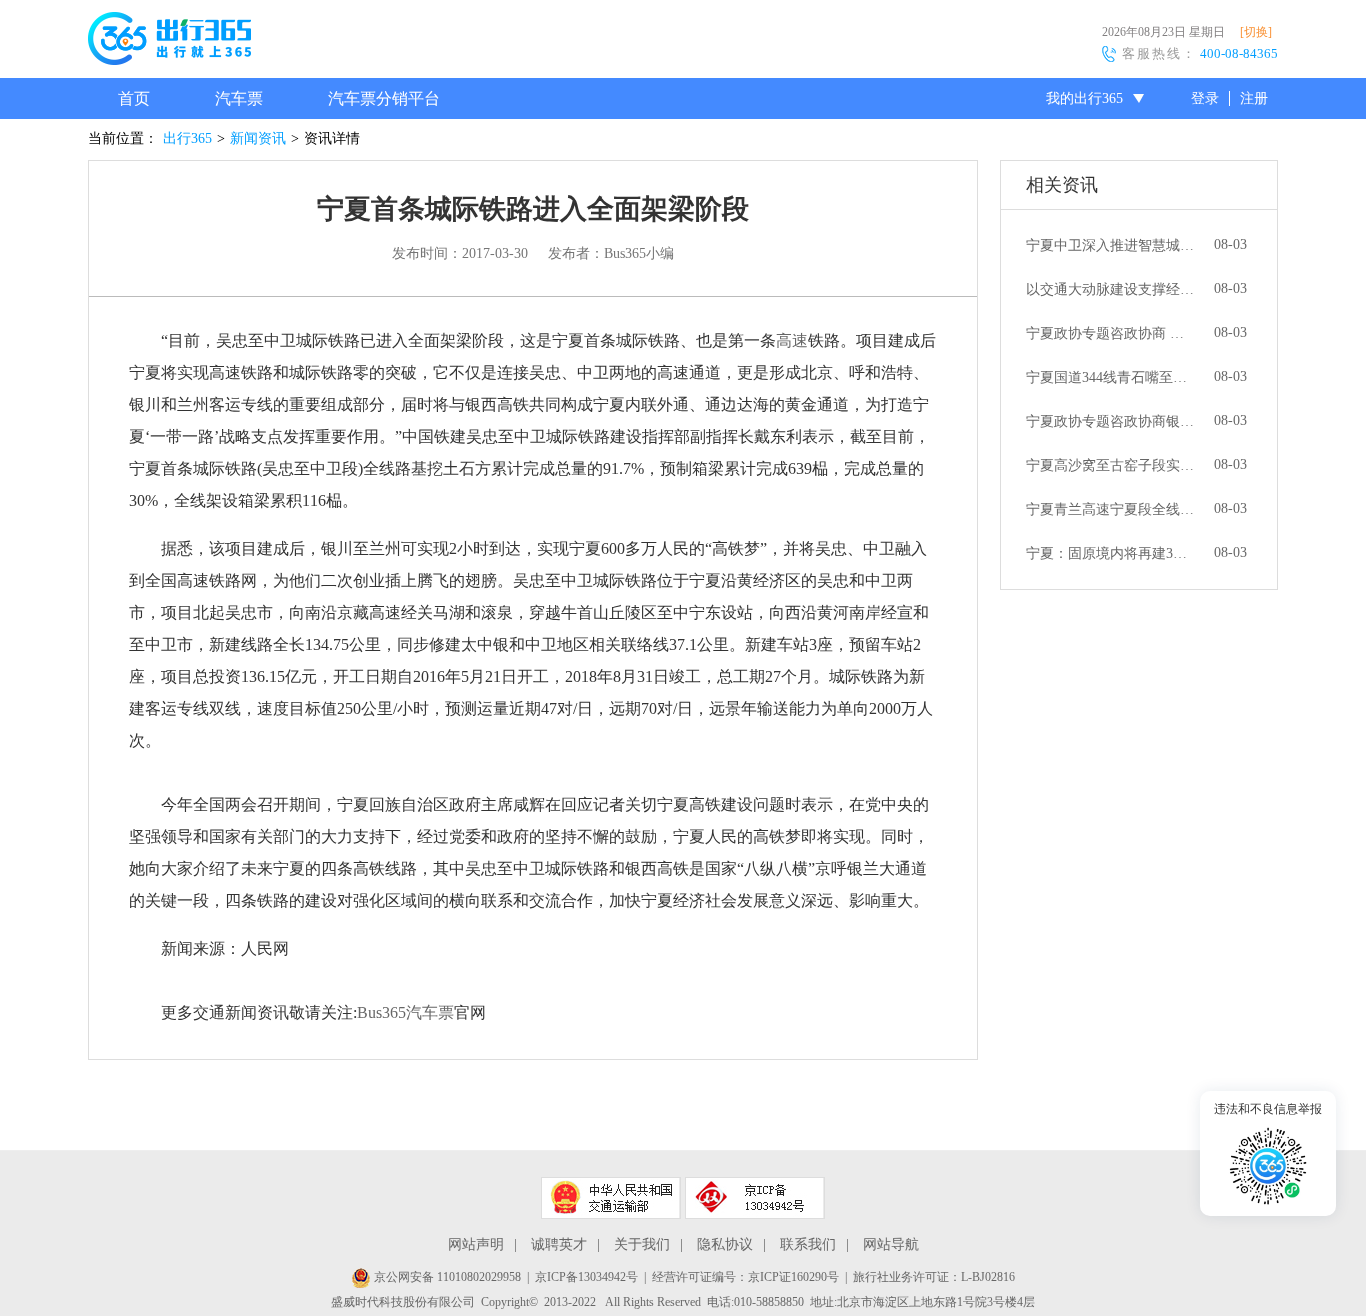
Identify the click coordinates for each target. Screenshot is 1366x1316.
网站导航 (891, 1244)
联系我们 (808, 1244)
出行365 (187, 138)
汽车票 (239, 98)
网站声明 (476, 1244)
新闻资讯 (258, 138)
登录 (1205, 98)
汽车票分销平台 (384, 98)
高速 (792, 340)
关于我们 (642, 1244)
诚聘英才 (559, 1244)
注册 (1254, 98)
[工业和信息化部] (755, 1198)
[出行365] (169, 42)
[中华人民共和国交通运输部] (611, 1198)
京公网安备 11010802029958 (446, 1277)
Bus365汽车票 (405, 1012)
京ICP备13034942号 (586, 1277)
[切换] (1256, 32)
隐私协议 (725, 1244)
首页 (134, 98)
